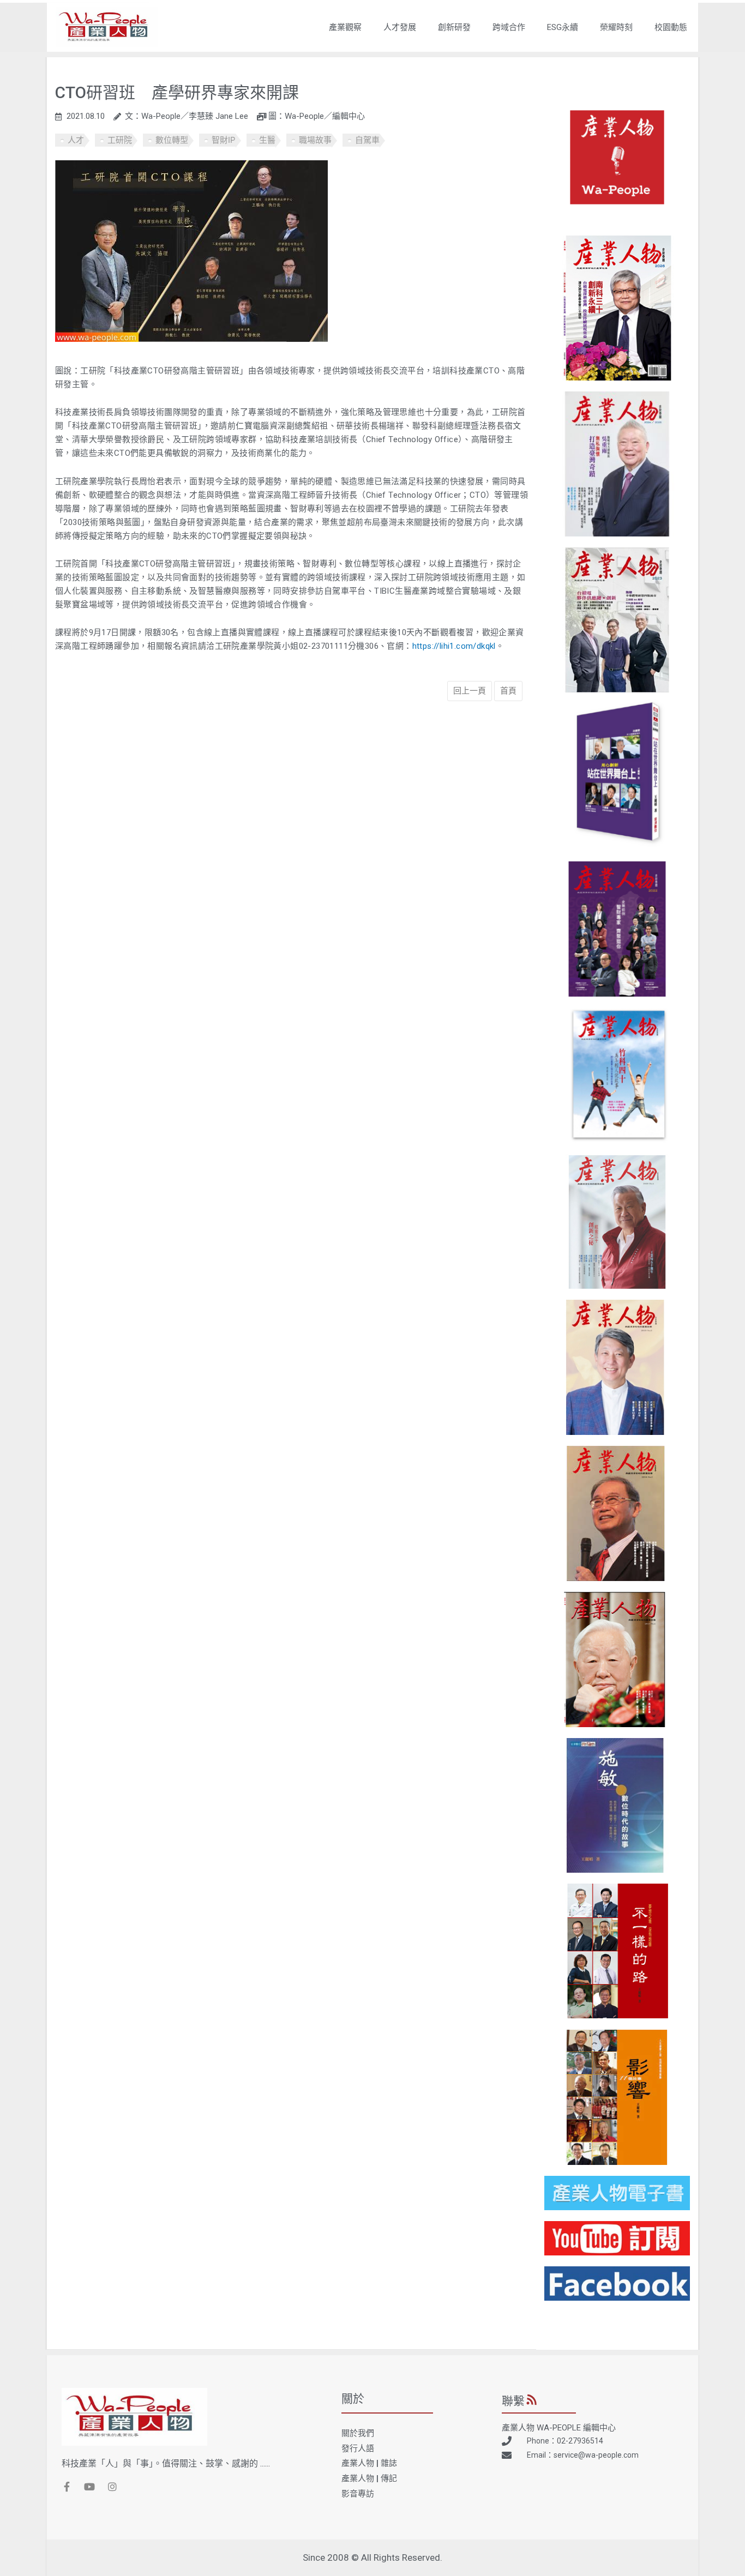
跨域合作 (509, 27)
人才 (76, 140)
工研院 (120, 140)
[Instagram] (112, 2487)
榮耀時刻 (616, 27)
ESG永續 (563, 27)
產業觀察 (345, 27)
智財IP (224, 140)
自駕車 (367, 140)
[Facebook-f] (67, 2487)
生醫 (267, 140)
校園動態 (671, 27)
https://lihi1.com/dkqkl (454, 646)
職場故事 (315, 140)
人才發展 (400, 27)
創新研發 (454, 27)
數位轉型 (172, 140)
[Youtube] (89, 2487)
